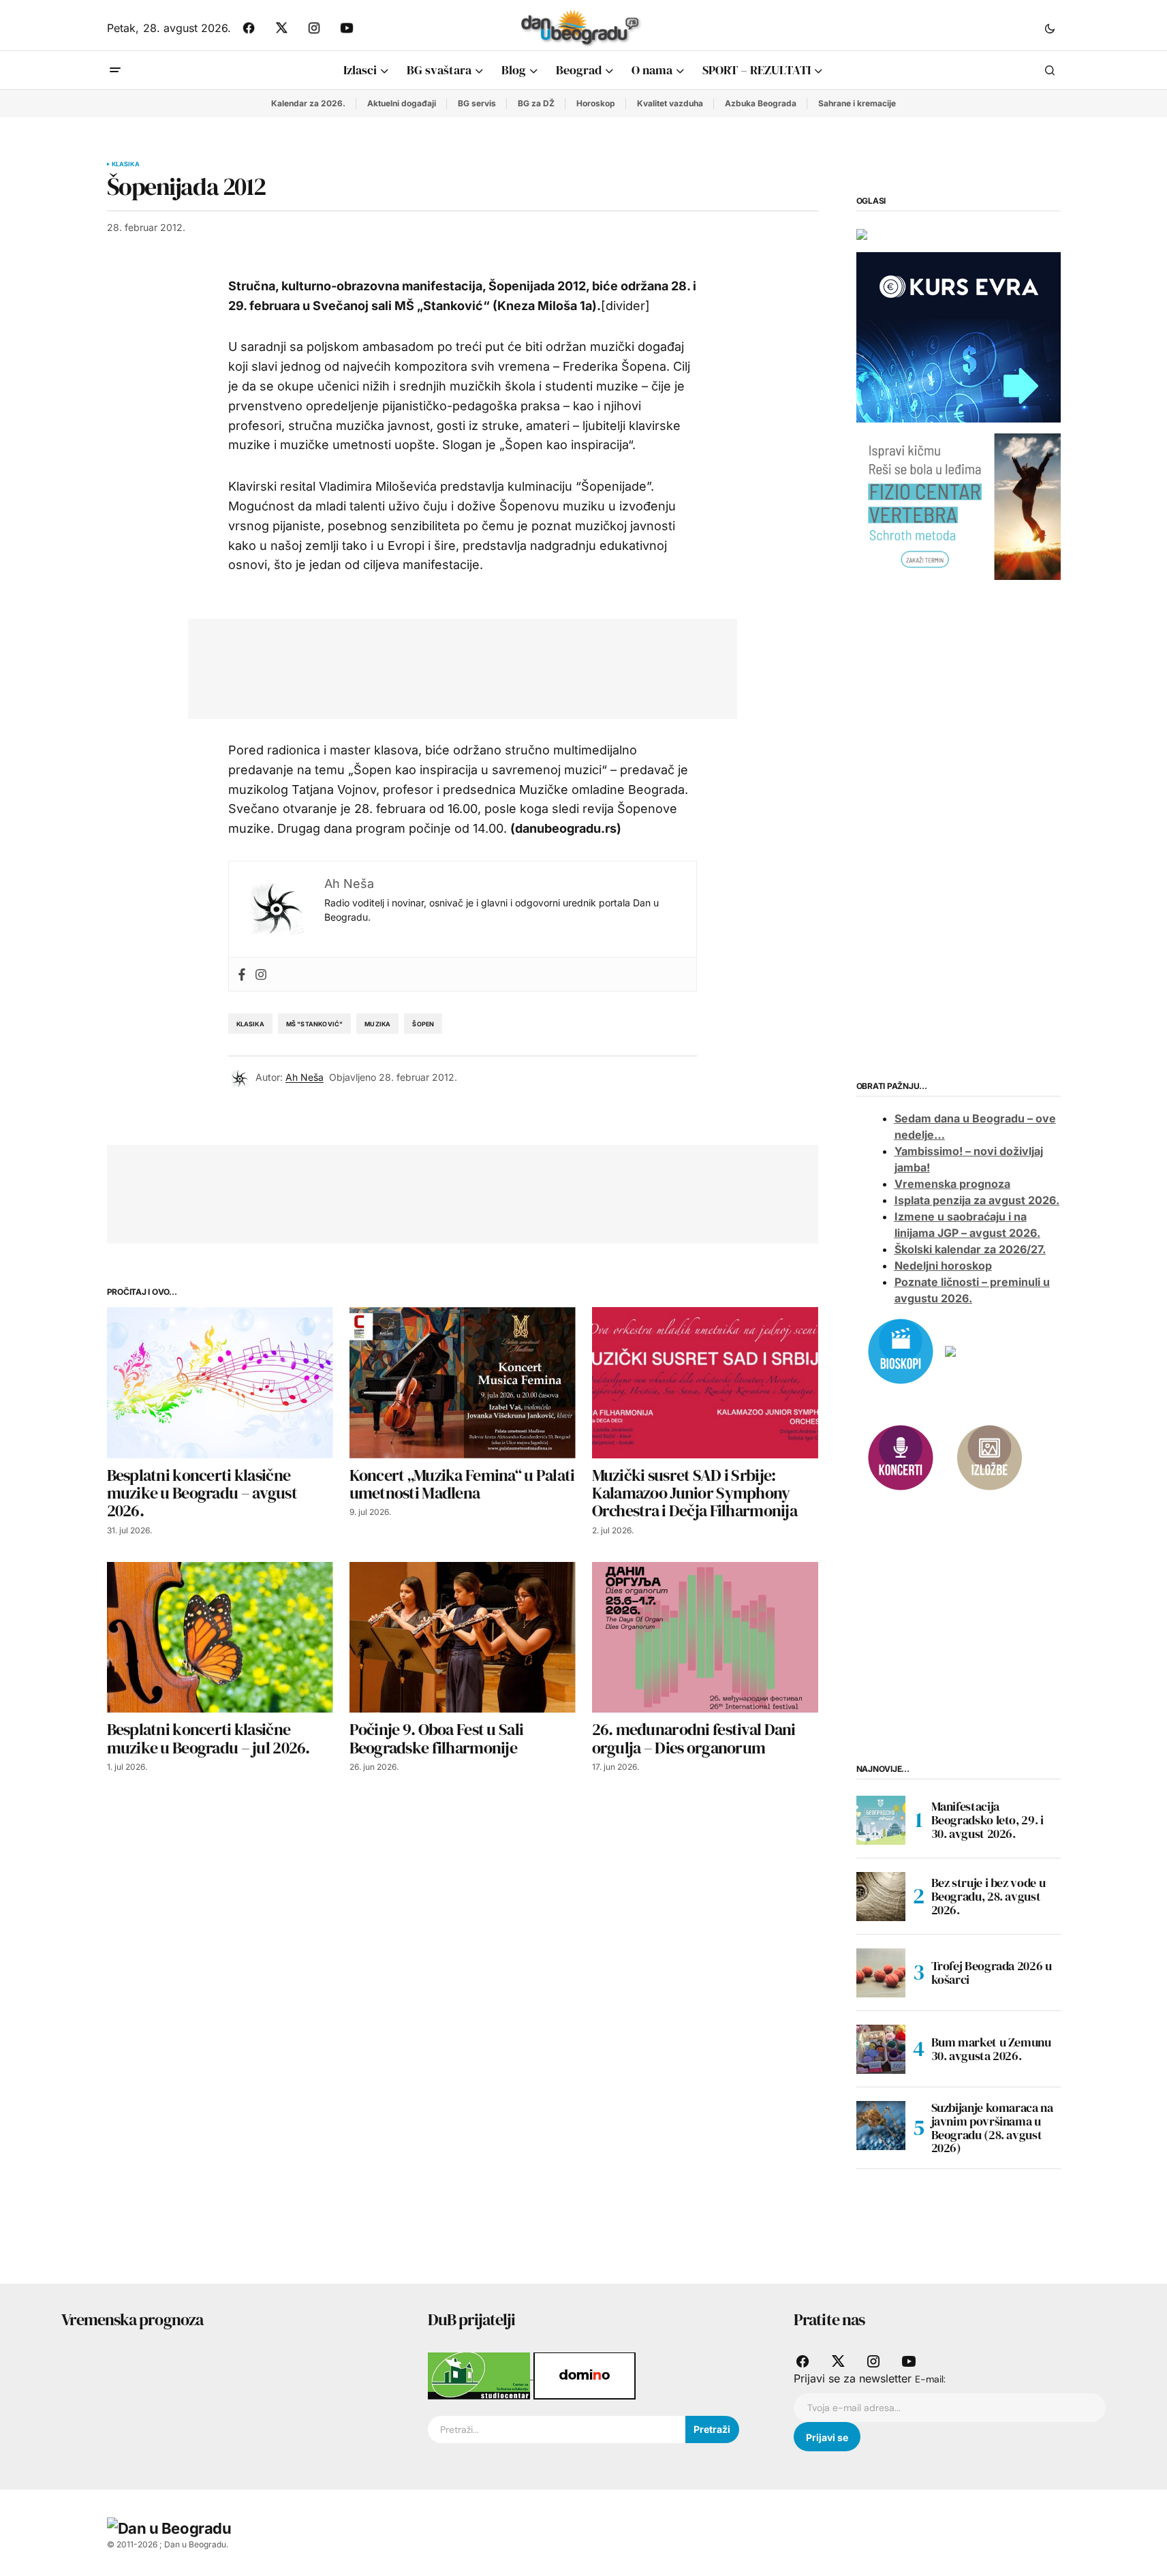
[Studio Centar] (481, 2375)
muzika (377, 1024)
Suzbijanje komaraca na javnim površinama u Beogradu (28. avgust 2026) (992, 2128)
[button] (1050, 28)
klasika (250, 1024)
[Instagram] (261, 974)
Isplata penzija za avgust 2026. (977, 1200)
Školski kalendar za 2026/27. (970, 1249)
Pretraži (712, 2429)
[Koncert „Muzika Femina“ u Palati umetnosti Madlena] (463, 1382)
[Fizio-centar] (959, 506)
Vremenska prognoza (952, 1184)
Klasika (126, 164)
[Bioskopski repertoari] (901, 1350)
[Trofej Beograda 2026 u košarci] (881, 1973)
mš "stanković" (315, 1024)
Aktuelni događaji (402, 103)
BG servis (477, 103)
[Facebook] (242, 974)
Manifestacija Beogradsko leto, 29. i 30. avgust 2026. (987, 1820)
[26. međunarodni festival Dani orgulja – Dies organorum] (705, 1637)
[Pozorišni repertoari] (950, 1350)
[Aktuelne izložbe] (989, 1456)
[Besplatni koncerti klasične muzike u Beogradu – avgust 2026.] (220, 1382)
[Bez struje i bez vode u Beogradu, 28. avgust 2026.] (881, 1897)
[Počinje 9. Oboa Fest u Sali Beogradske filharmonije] (463, 1637)
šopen (423, 1024)
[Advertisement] (452, 666)
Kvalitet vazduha (670, 103)
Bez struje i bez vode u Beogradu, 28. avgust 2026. (989, 1896)
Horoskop (596, 103)
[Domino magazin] (585, 2375)
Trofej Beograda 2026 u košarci (992, 1973)
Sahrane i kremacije (857, 103)
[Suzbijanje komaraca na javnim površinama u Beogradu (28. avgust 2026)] (881, 2126)
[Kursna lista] (862, 233)
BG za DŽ (536, 103)
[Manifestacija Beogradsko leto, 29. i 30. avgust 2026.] (881, 1820)
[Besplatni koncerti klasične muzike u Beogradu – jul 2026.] (220, 1637)
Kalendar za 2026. (308, 103)
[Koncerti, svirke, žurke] (901, 1456)
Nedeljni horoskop (943, 1266)
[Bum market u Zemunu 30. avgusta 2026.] (881, 2049)
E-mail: (930, 2379)
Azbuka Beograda (761, 103)
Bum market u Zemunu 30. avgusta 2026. (991, 2049)
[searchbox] (557, 2429)
